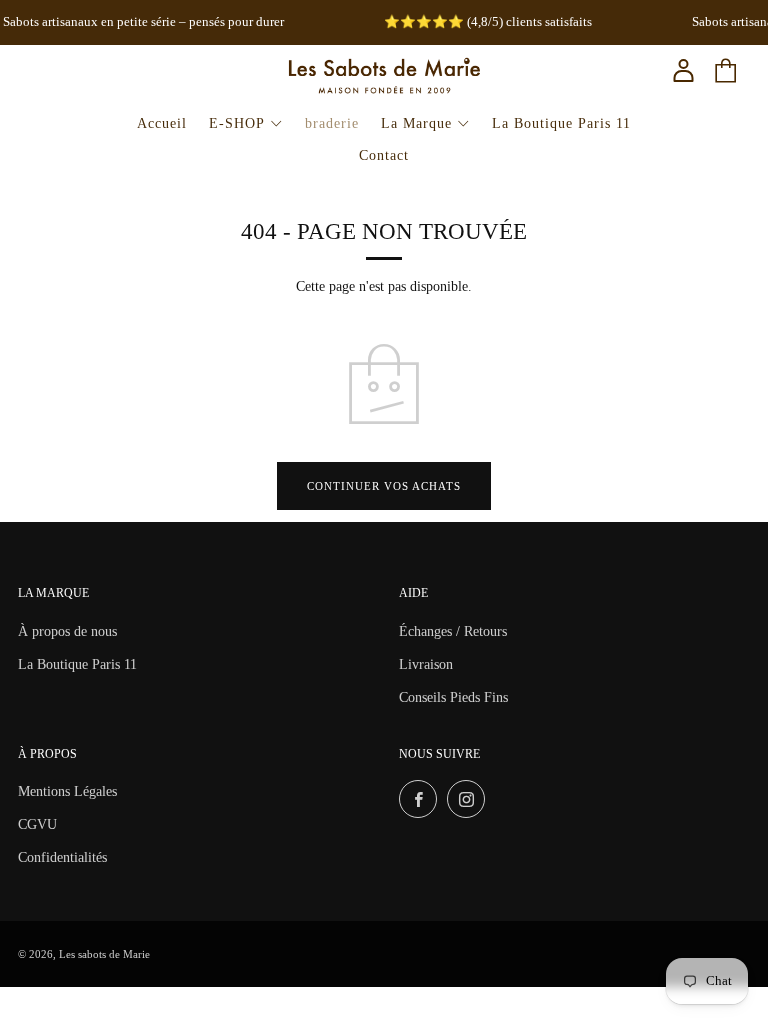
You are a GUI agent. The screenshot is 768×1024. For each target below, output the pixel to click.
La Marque (416, 123)
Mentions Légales (67, 791)
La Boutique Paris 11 (561, 123)
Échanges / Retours (453, 631)
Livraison (426, 664)
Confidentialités (62, 857)
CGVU (37, 824)
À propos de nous (67, 631)
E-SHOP (237, 123)
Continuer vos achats (384, 486)
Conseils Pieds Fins (453, 697)
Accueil (162, 123)
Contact (384, 155)
